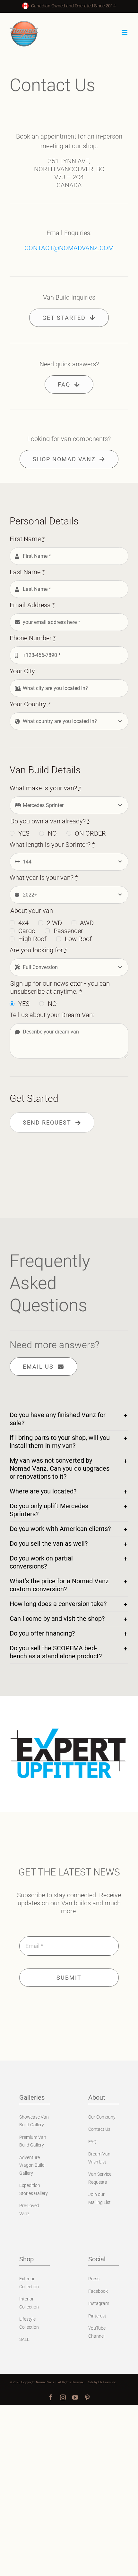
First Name (27, 539)
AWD (87, 923)
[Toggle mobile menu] (125, 32)
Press (94, 2279)
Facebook (98, 2291)
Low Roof (78, 939)
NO (52, 833)
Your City (22, 671)
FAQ (92, 2142)
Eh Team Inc (107, 2382)
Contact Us (99, 2129)
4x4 (23, 923)
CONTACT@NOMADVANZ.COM (69, 248)
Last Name (27, 572)
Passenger (68, 931)
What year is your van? (44, 878)
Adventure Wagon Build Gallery (32, 2165)
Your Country (30, 704)
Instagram (99, 2303)
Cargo (27, 931)
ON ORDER (90, 833)
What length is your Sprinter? (52, 845)
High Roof (32, 939)
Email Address (32, 605)
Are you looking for (38, 950)
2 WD (54, 923)
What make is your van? (45, 788)
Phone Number (33, 638)
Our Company (102, 2117)
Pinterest (97, 2316)
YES (24, 833)
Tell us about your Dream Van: (52, 1015)
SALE (24, 2339)
